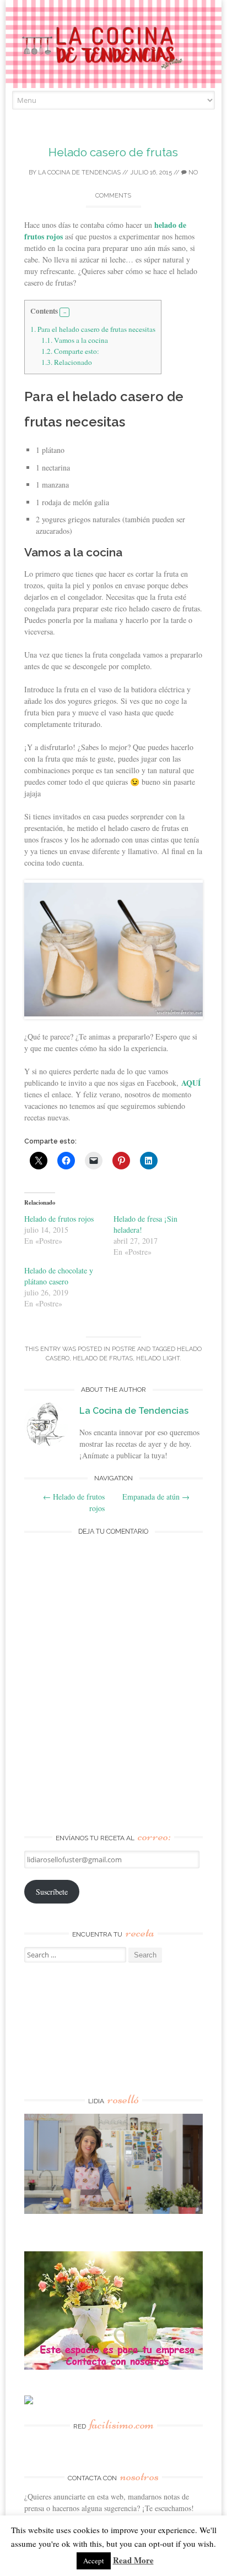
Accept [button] (94, 2561)
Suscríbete (52, 1892)
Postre (124, 1349)
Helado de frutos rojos (59, 1219)
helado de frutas (103, 1358)
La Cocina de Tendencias (79, 173)
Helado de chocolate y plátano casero (59, 1276)
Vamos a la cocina (75, 340)
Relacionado (67, 362)
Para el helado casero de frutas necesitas (93, 329)
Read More (133, 2560)
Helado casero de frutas (113, 152)
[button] (64, 313)
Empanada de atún (156, 1497)
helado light (158, 1358)
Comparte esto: (70, 351)
